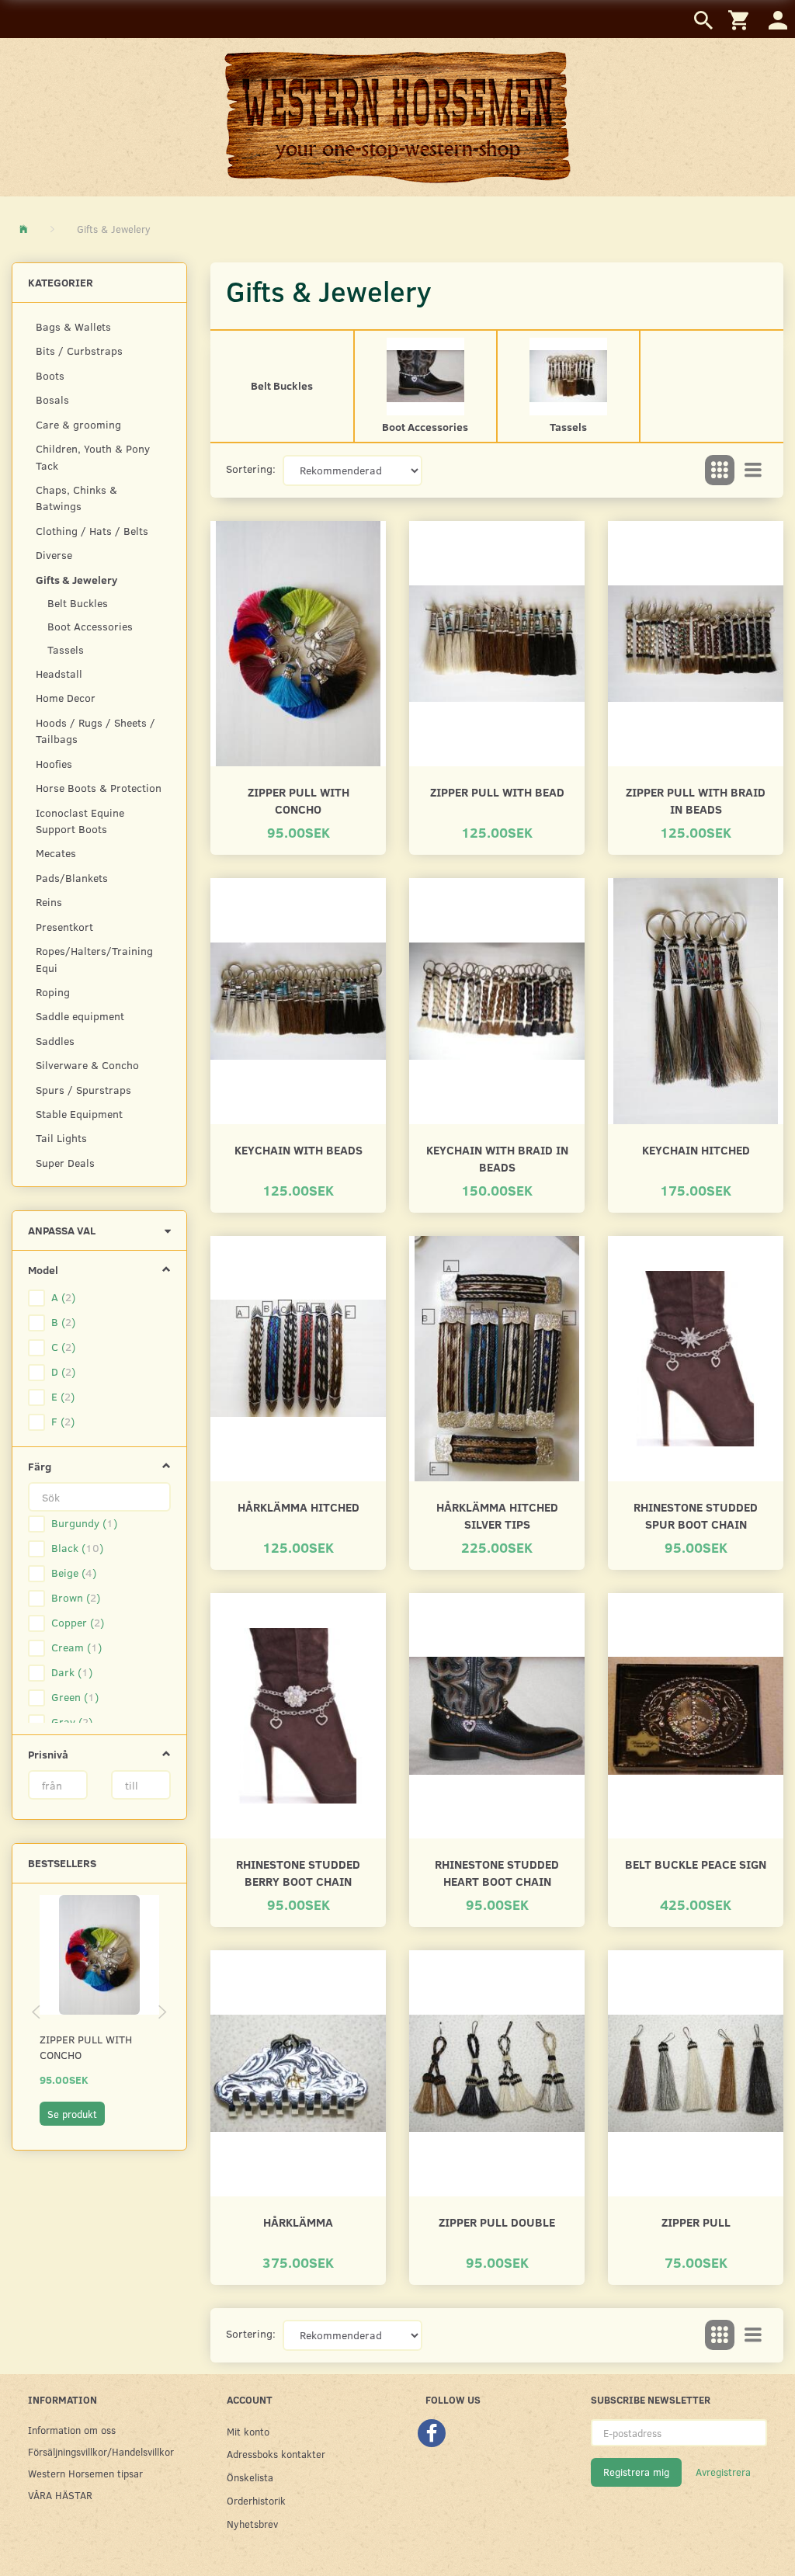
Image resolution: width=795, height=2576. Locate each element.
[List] (753, 470)
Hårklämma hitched (299, 1507)
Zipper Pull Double (497, 2222)
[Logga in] (778, 19)
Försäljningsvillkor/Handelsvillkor (95, 2451)
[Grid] (720, 470)
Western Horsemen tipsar (85, 2473)
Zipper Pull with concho (86, 2047)
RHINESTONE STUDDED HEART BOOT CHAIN (497, 1872)
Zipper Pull (696, 2222)
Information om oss (72, 2430)
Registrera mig (636, 2472)
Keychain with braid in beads (497, 1158)
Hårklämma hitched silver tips (497, 1515)
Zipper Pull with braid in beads (696, 800)
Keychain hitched (696, 1149)
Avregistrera (723, 2472)
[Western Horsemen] (397, 116)
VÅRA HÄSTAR (60, 2495)
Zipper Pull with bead (497, 792)
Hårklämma (298, 2222)
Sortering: (251, 469)
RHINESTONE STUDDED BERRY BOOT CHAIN (298, 1872)
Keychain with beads (299, 1149)
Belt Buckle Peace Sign (696, 1864)
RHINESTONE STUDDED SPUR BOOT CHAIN (696, 1515)
